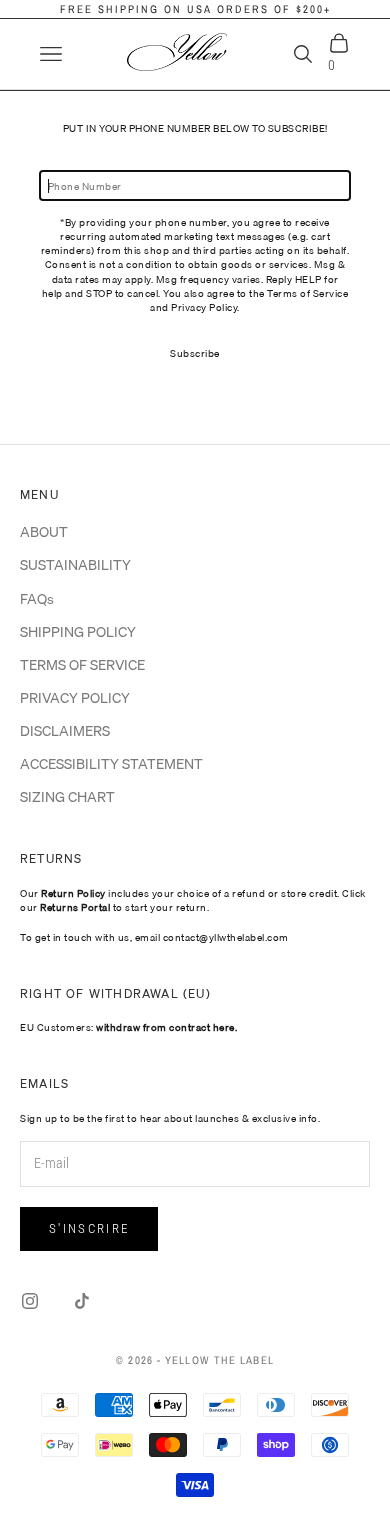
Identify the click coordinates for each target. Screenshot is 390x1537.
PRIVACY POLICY (75, 698)
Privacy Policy (204, 307)
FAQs (37, 599)
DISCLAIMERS (65, 731)
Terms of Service (307, 293)
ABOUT (44, 532)
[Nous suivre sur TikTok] (82, 1301)
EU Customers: (128, 1027)
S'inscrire (89, 1228)
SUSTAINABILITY (75, 565)
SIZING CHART (67, 797)
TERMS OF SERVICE (82, 665)
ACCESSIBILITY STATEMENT (111, 764)
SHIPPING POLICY (78, 632)
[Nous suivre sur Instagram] (30, 1301)
